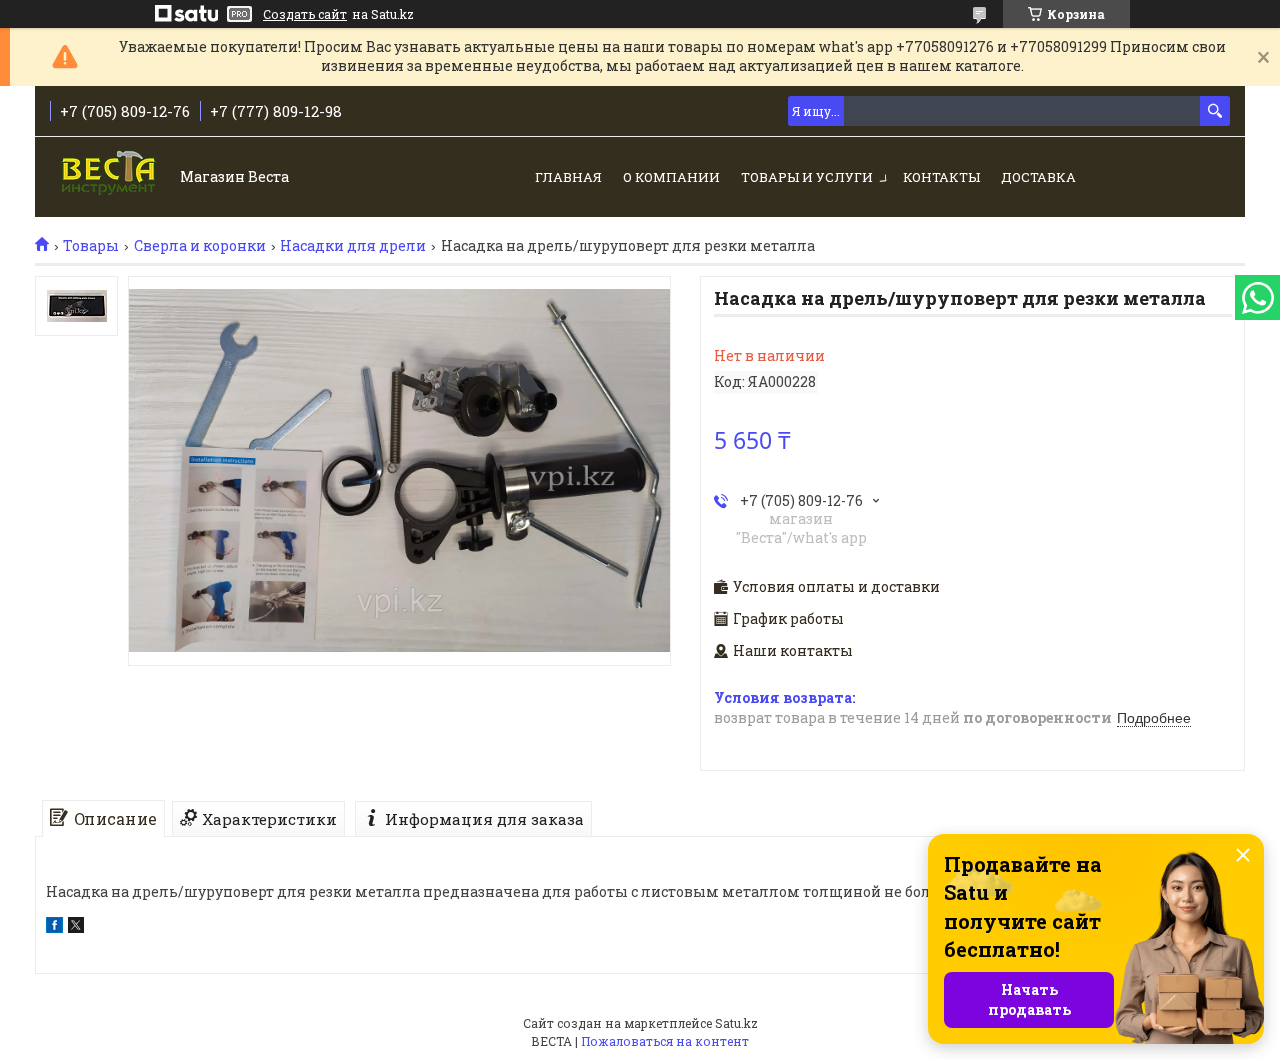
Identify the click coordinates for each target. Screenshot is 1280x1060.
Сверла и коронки (200, 246)
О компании (671, 177)
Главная (568, 177)
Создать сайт (305, 14)
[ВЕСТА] (110, 178)
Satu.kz (736, 1023)
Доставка (1038, 177)
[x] (76, 927)
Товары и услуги (807, 177)
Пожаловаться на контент (665, 1041)
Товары (91, 246)
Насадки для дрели (353, 246)
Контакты (941, 177)
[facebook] (54, 927)
